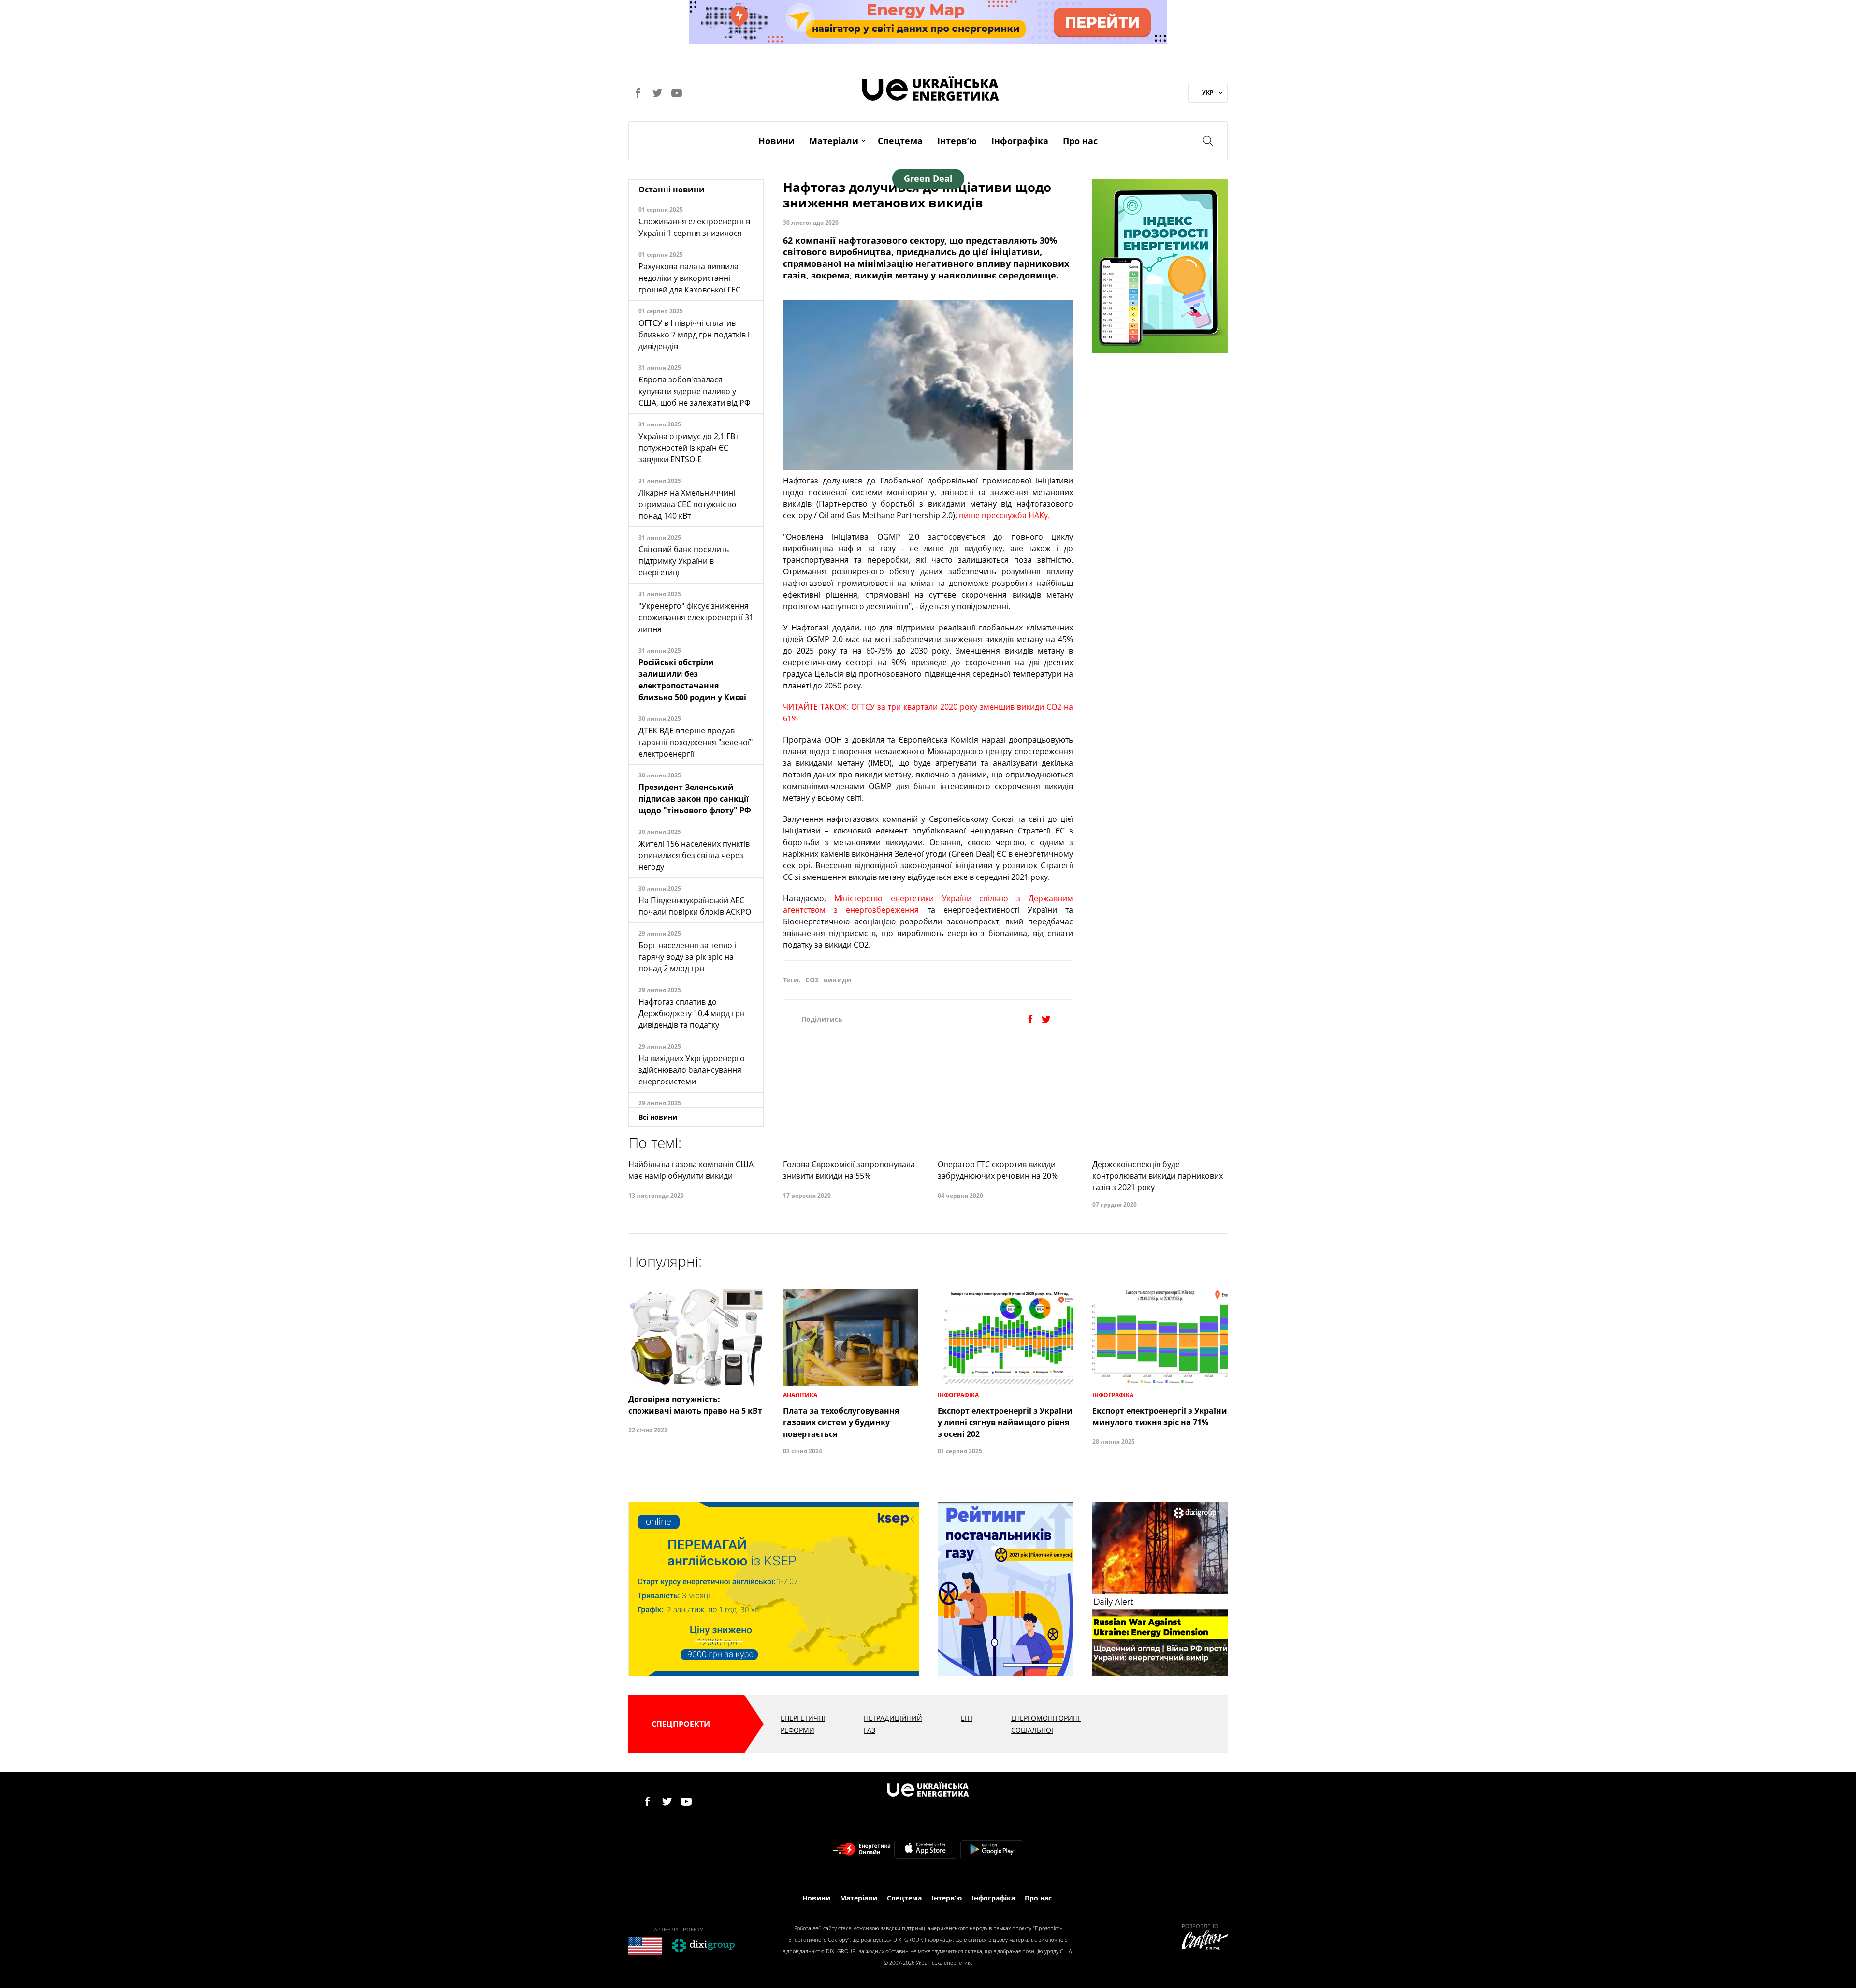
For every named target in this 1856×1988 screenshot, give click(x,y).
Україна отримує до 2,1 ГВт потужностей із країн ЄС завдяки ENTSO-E (689, 448)
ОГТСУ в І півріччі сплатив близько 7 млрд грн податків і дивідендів (694, 335)
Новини (776, 141)
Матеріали (834, 141)
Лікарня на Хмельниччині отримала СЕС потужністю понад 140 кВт (687, 504)
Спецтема (900, 141)
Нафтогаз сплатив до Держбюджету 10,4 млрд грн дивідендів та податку (692, 1013)
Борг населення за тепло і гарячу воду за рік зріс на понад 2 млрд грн (687, 957)
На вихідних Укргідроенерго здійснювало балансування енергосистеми (692, 1070)
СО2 (812, 980)
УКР (1208, 93)
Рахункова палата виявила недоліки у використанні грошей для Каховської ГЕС (689, 278)
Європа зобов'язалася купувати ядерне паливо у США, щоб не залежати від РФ (695, 391)
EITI (967, 1718)
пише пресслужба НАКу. (1004, 515)
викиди (837, 980)
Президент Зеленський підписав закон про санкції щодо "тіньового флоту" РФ (695, 799)
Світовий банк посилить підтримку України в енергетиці (684, 561)
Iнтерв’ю (957, 141)
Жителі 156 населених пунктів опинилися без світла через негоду (694, 855)
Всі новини (658, 1117)
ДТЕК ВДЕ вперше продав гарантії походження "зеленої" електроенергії (696, 742)
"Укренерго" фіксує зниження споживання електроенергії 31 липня (696, 617)
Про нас (1080, 141)
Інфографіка (1020, 141)
